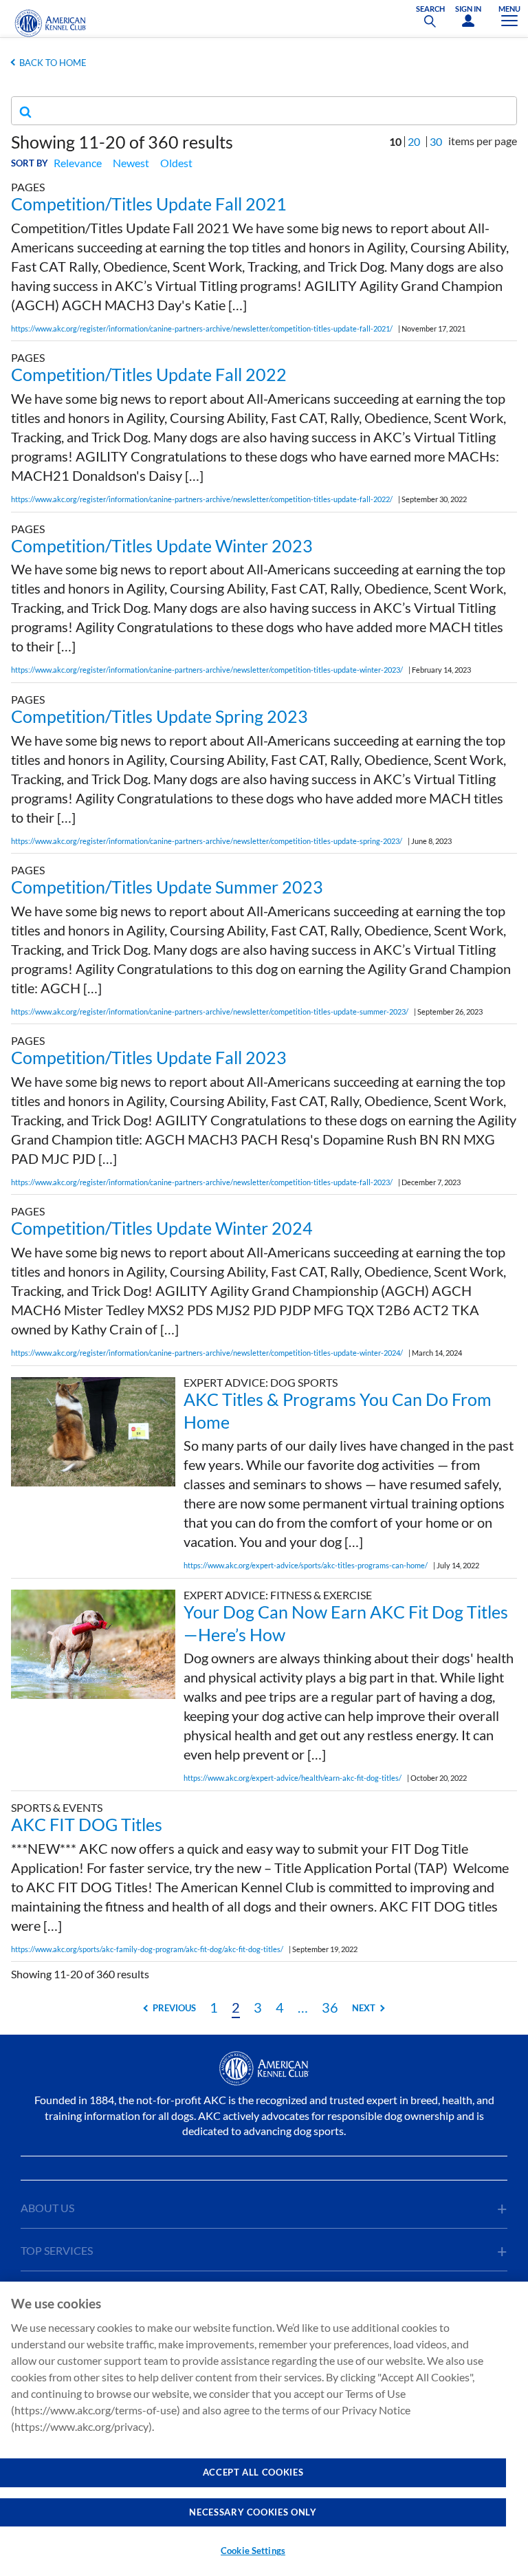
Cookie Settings (253, 2551)
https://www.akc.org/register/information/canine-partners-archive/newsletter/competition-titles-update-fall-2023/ (202, 1182)
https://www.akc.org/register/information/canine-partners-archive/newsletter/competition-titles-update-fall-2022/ (202, 499)
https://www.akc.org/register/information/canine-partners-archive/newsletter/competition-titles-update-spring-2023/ (207, 841)
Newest (131, 163)
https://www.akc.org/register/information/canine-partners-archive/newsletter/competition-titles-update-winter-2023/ (207, 670)
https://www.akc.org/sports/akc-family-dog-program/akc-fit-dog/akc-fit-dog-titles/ (147, 1949)
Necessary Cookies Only (253, 2512)
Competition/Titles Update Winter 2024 (162, 1228)
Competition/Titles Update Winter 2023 (162, 545)
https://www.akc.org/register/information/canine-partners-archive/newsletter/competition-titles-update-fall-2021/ (202, 328)
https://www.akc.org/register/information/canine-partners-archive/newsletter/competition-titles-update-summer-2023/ (210, 1011)
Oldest (176, 163)
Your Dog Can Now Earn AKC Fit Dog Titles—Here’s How (346, 1623)
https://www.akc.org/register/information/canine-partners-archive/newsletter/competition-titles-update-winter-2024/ (207, 1353)
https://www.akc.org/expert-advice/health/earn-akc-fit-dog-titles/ (293, 1778)
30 (436, 141)
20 (414, 141)
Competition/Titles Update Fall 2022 (149, 374)
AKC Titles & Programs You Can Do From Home (338, 1410)
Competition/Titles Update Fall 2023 (149, 1057)
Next (364, 2008)
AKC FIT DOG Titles (87, 1824)
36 (330, 2007)
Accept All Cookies (253, 2472)
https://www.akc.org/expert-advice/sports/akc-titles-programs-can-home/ (306, 1565)
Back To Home (53, 63)
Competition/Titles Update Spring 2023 (159, 716)
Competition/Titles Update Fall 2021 (149, 204)
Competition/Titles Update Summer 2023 (167, 887)
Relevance (78, 163)
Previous (174, 2008)
